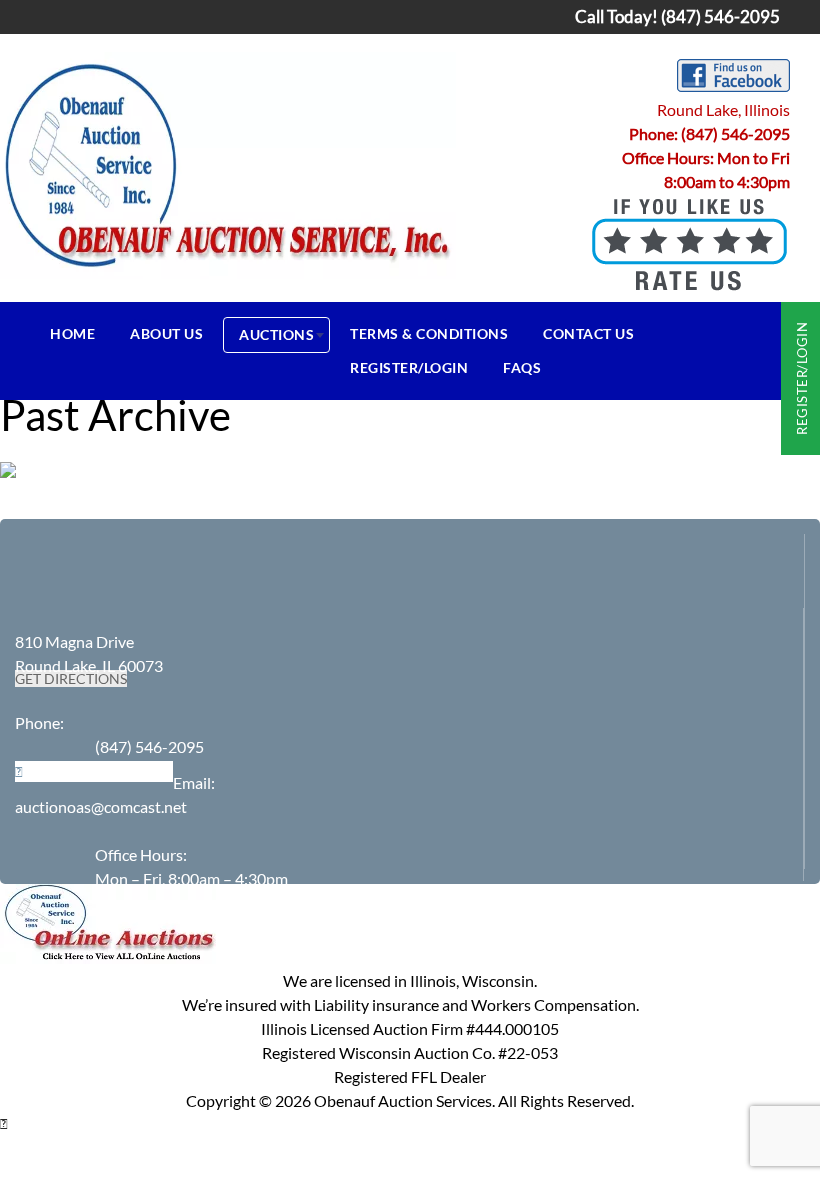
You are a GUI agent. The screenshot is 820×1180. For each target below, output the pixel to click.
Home (72, 333)
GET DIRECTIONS (71, 678)
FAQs (522, 367)
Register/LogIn (409, 367)
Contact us (588, 333)
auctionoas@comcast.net (101, 806)
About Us (166, 333)
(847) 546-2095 (735, 133)
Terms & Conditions (429, 333)
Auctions (276, 334)
